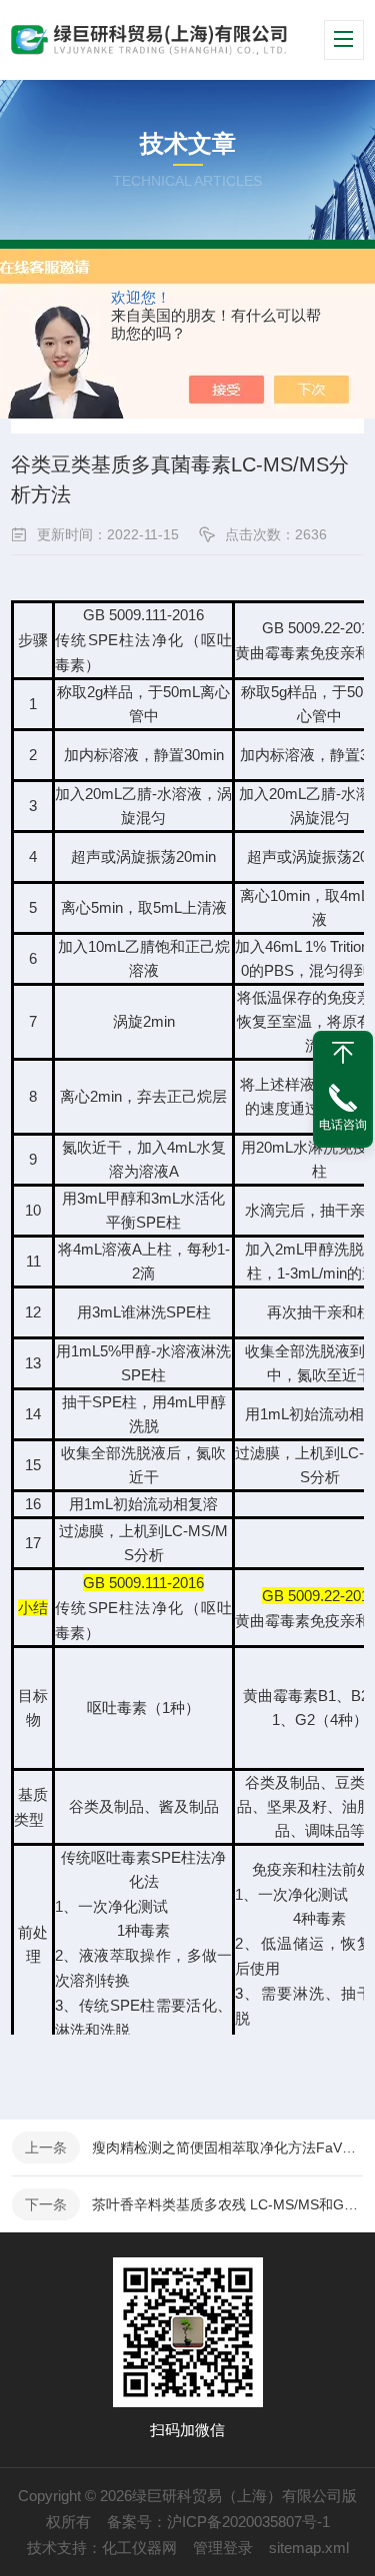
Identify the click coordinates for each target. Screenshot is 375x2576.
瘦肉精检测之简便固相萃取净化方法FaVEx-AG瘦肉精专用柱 (227, 2147)
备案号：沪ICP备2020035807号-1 (218, 2522)
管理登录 (223, 2548)
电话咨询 (343, 1125)
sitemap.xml (309, 2548)
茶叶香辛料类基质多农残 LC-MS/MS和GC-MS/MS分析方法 (227, 2204)
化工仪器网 (139, 2548)
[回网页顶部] (343, 1053)
